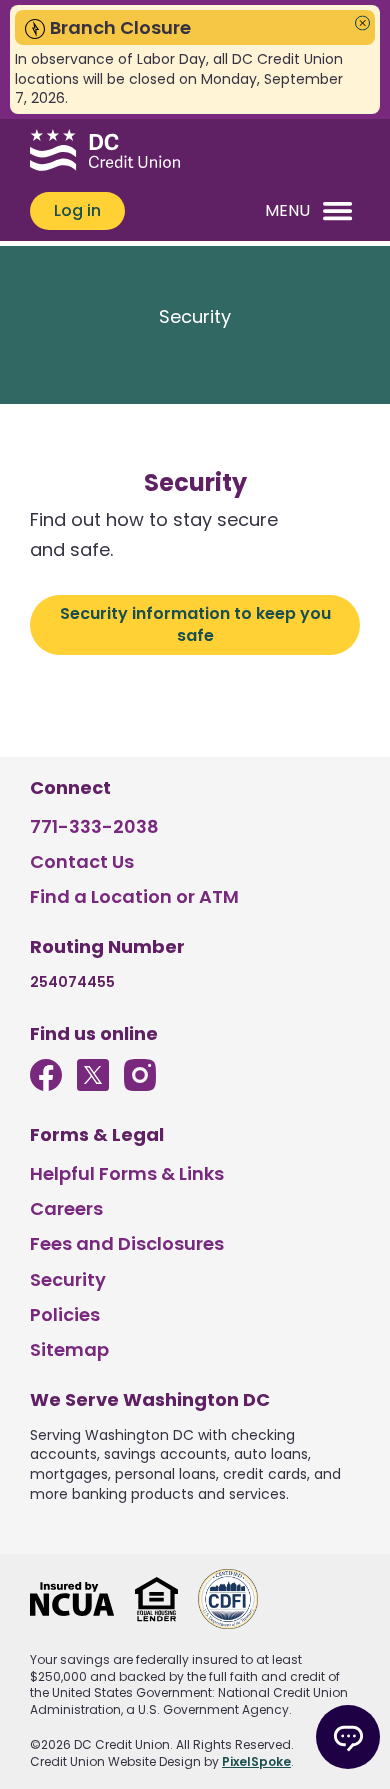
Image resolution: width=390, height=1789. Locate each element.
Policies (65, 1314)
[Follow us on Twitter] (93, 1084)
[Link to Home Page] (105, 153)
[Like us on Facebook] (46, 1084)
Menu (287, 210)
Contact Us (82, 861)
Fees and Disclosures (127, 1243)
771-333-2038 (94, 826)
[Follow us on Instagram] (140, 1084)
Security (68, 1279)
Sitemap (69, 1349)
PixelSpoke (256, 1761)
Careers (66, 1208)
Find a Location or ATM (134, 896)
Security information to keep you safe (195, 624)
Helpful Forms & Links (127, 1173)
